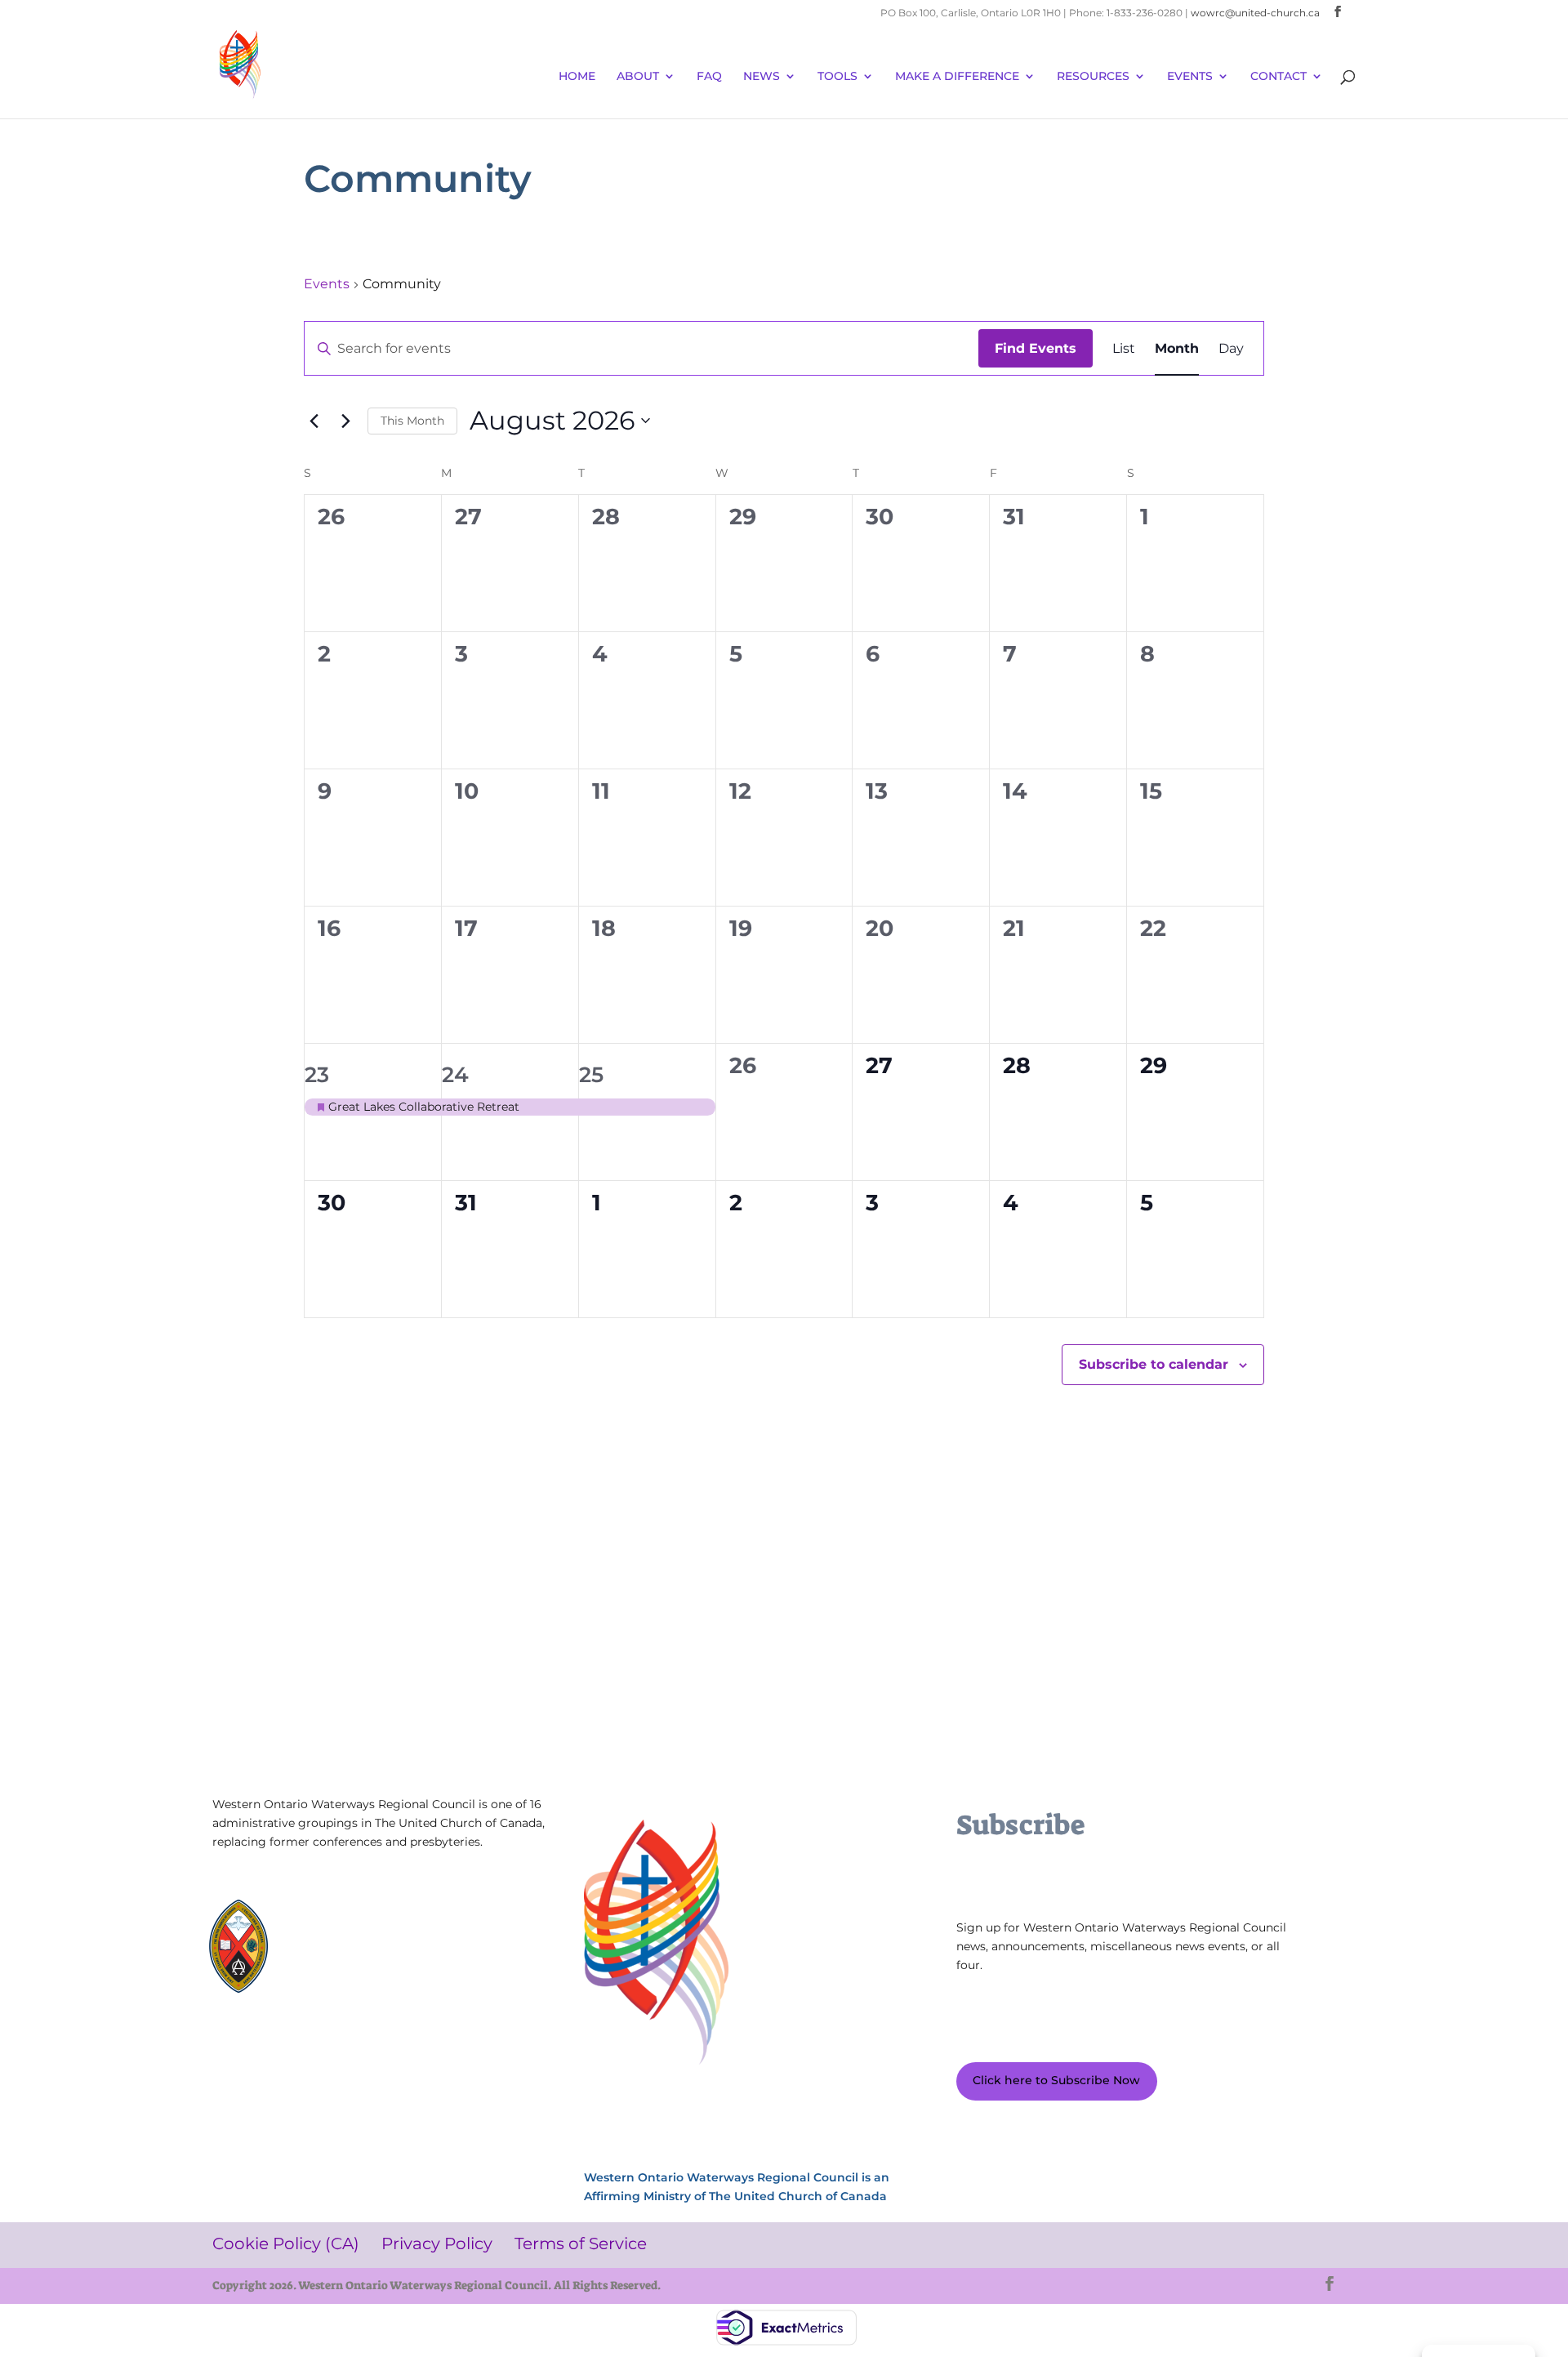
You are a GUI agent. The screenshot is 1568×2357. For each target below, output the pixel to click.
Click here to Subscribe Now (1056, 2080)
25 (591, 1075)
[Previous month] (314, 421)
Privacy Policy (387, 2041)
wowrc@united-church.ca (1255, 13)
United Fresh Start (350, 1980)
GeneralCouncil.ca (350, 1951)
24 (455, 1075)
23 (317, 1075)
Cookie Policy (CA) (273, 2041)
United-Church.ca (349, 1921)
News (762, 77)
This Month (412, 421)
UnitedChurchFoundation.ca (376, 1936)
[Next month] (345, 421)
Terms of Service (270, 2065)
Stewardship (336, 1965)
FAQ (709, 77)
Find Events (1036, 348)
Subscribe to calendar (1154, 1364)
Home (577, 77)
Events (327, 284)
